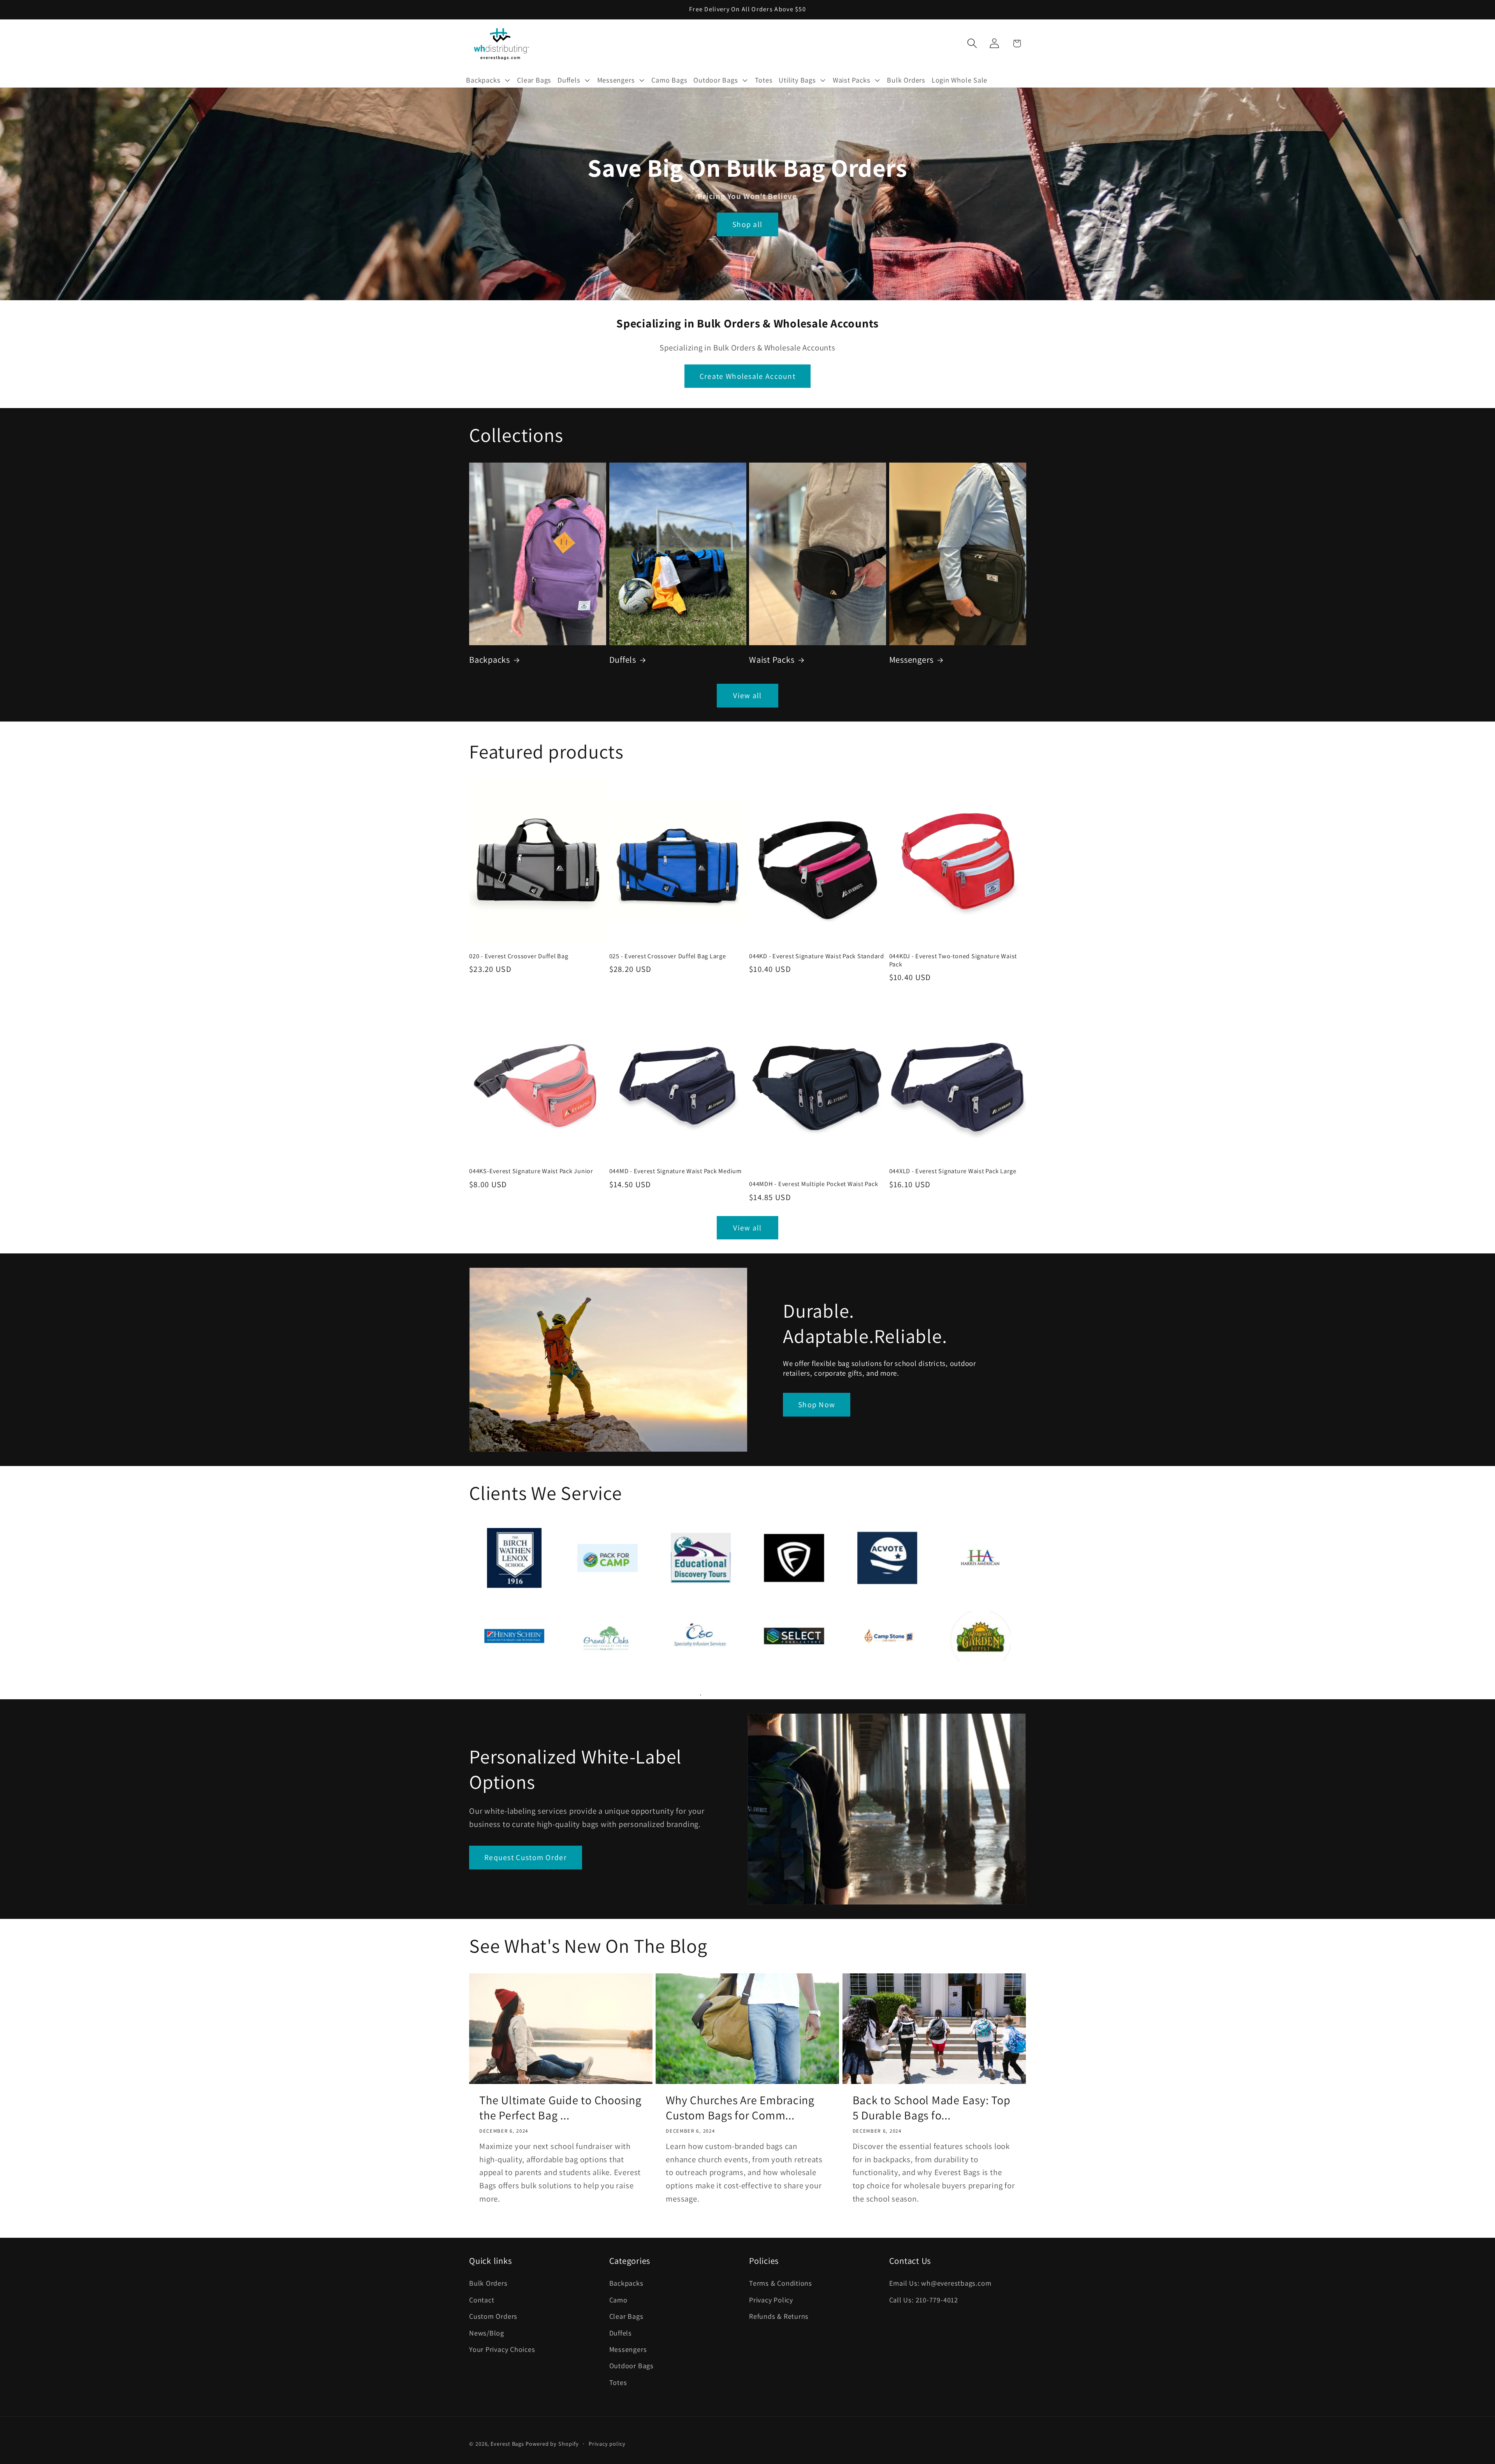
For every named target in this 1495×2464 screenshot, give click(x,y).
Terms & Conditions (781, 2283)
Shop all (747, 225)
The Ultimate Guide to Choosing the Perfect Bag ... (560, 2108)
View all (747, 695)
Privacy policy (607, 2444)
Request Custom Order (526, 1857)
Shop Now (817, 1404)
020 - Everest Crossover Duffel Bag (519, 956)
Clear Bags (626, 2316)
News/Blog (487, 2333)
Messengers (912, 659)
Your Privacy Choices (502, 2349)
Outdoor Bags (631, 2365)
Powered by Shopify (552, 2444)
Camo (618, 2300)
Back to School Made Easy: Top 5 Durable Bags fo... (932, 2108)
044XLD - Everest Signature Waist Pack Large (953, 1171)
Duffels (623, 659)
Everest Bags (507, 2444)
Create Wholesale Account (747, 376)
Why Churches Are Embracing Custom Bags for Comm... (740, 2108)
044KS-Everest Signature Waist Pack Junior (531, 1171)
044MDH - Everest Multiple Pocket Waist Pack (813, 1184)
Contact (482, 2300)
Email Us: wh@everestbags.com (940, 2283)
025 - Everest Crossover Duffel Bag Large (668, 956)
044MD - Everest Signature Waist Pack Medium (675, 1171)
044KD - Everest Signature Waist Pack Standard (817, 956)
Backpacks (490, 659)
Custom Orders (493, 2316)
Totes (618, 2382)
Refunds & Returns (779, 2316)
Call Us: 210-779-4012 (924, 2300)
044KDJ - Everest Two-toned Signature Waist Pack (953, 960)
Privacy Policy (771, 2300)
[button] (488, 80)
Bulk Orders (488, 2283)
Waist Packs (772, 659)
